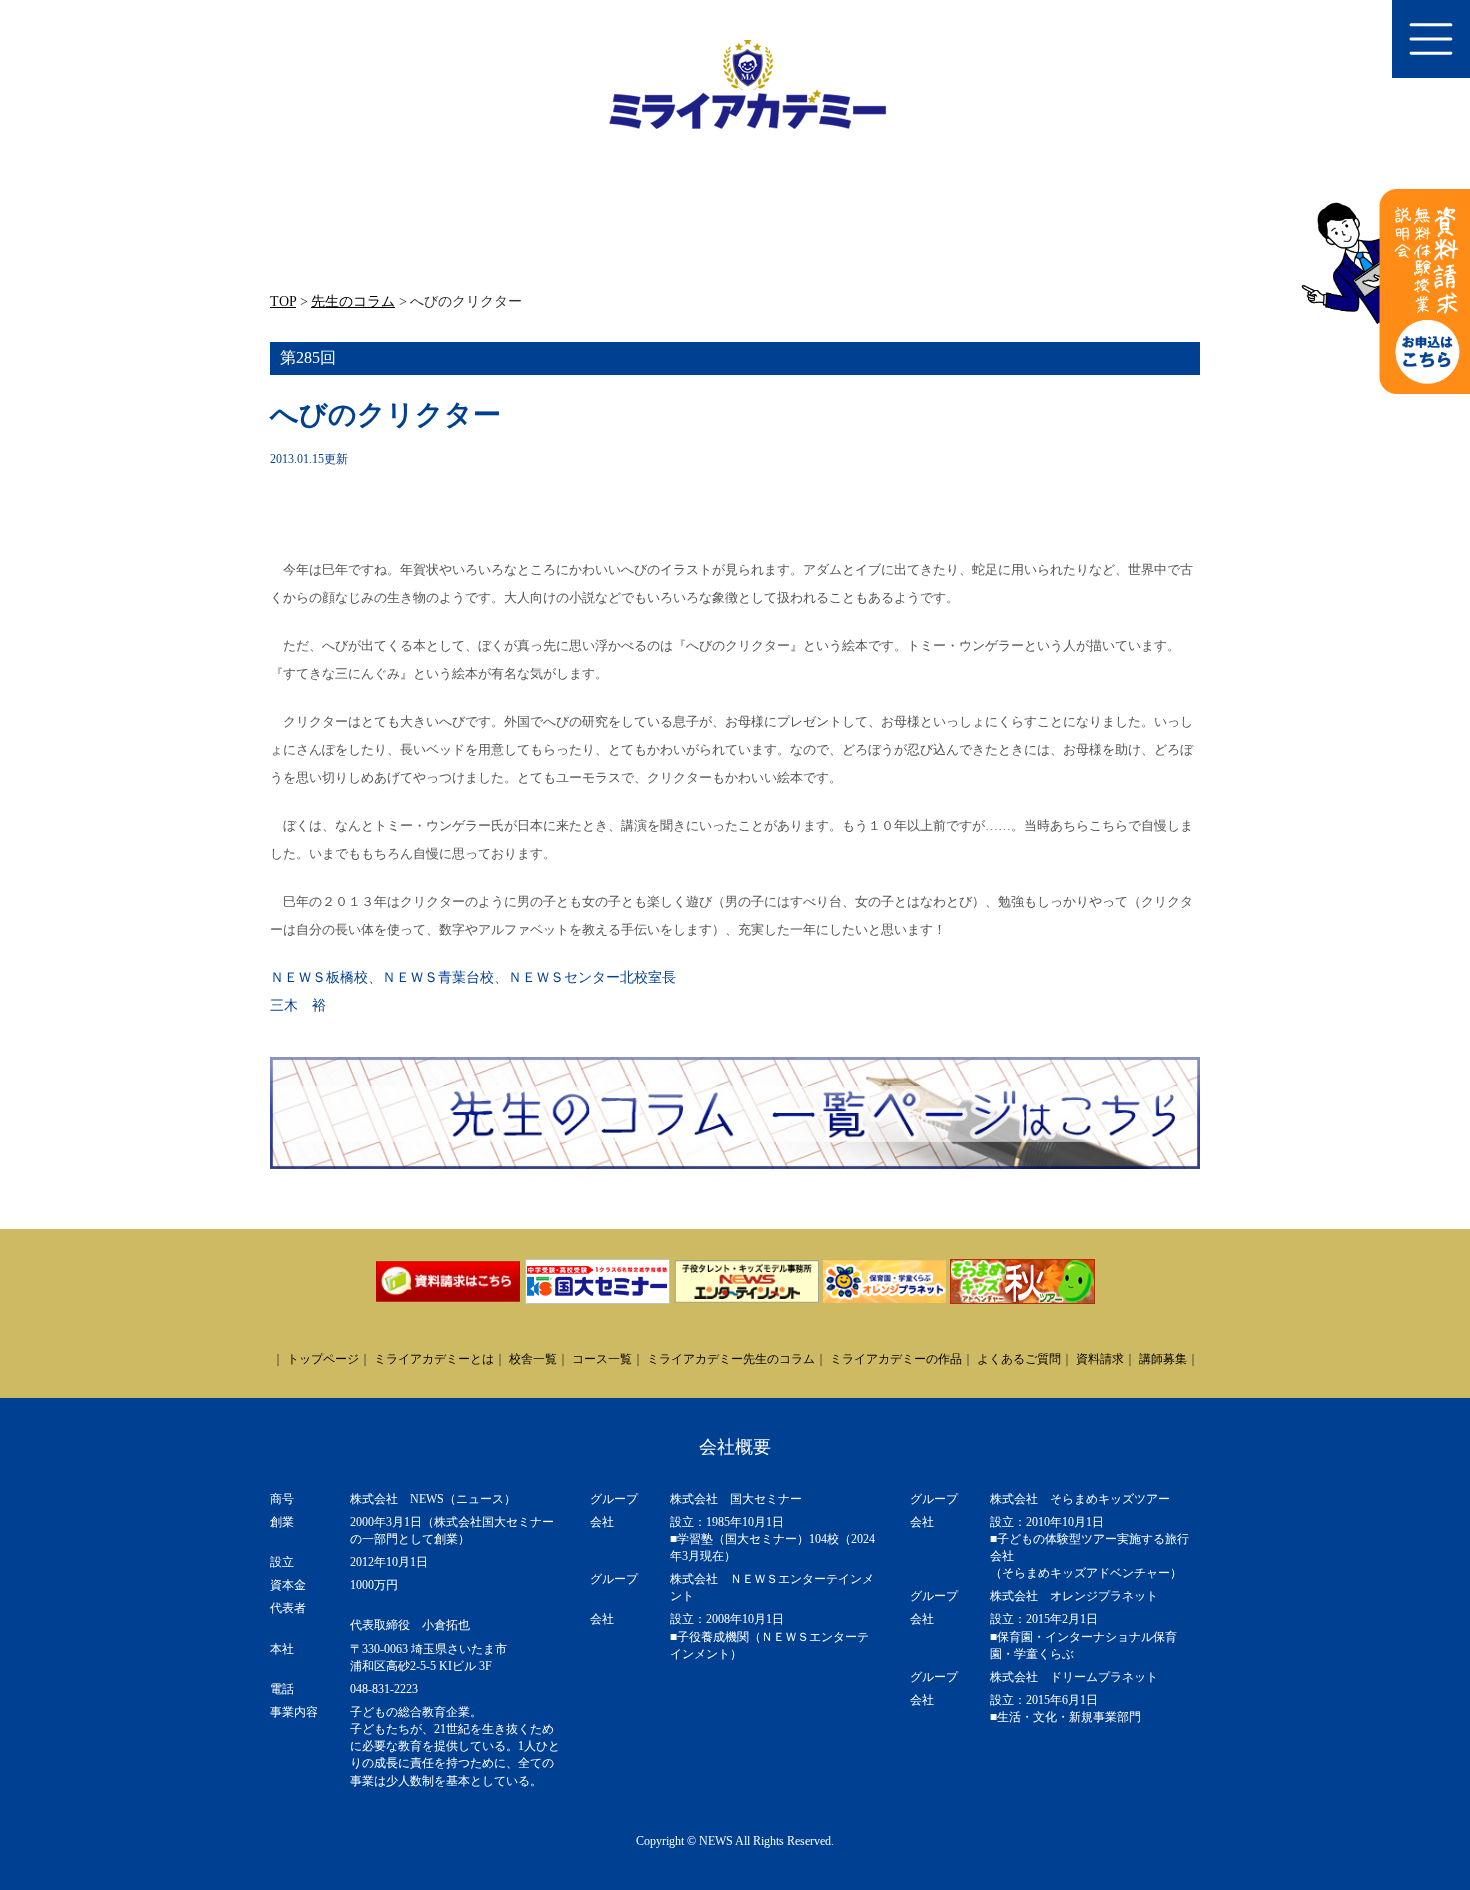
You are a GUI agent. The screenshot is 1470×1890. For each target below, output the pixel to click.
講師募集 (1163, 1359)
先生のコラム (353, 301)
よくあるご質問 (1019, 1359)
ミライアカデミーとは (434, 1359)
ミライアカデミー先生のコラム (731, 1359)
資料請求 (1100, 1359)
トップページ (323, 1359)
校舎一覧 (533, 1359)
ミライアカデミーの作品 (896, 1359)
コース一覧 (602, 1359)
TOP (283, 301)
